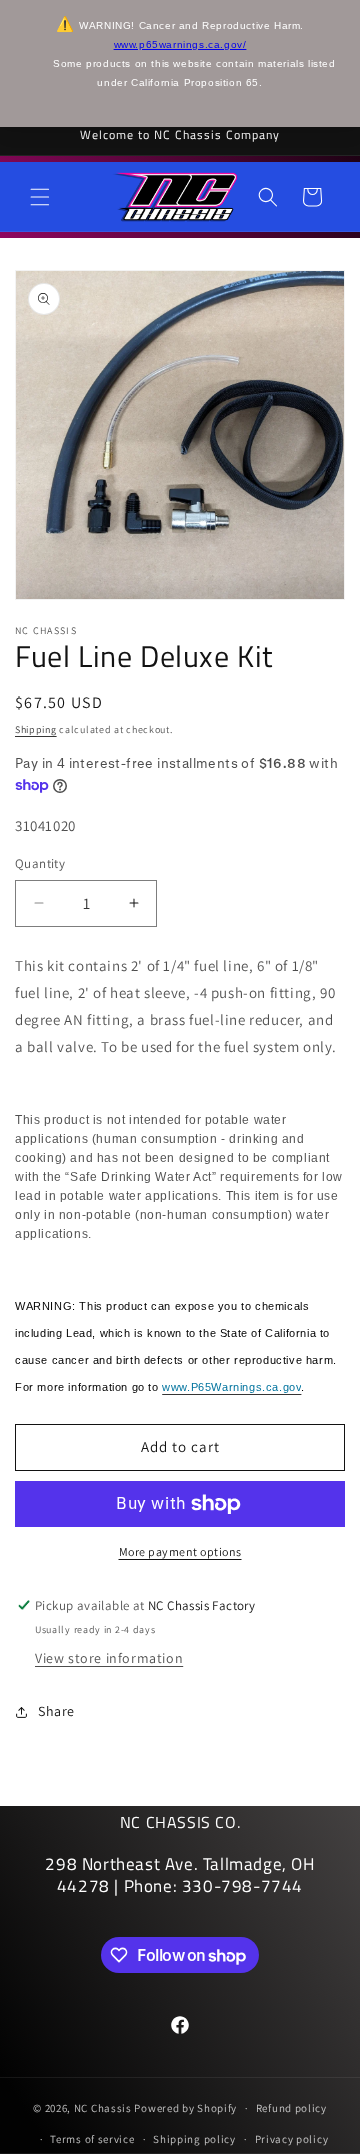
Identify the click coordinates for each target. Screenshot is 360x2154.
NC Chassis (103, 2108)
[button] (40, 197)
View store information (109, 1658)
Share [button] (56, 1711)
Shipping (36, 729)
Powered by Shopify (185, 2108)
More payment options (180, 1551)
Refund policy (291, 2108)
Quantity (40, 863)
